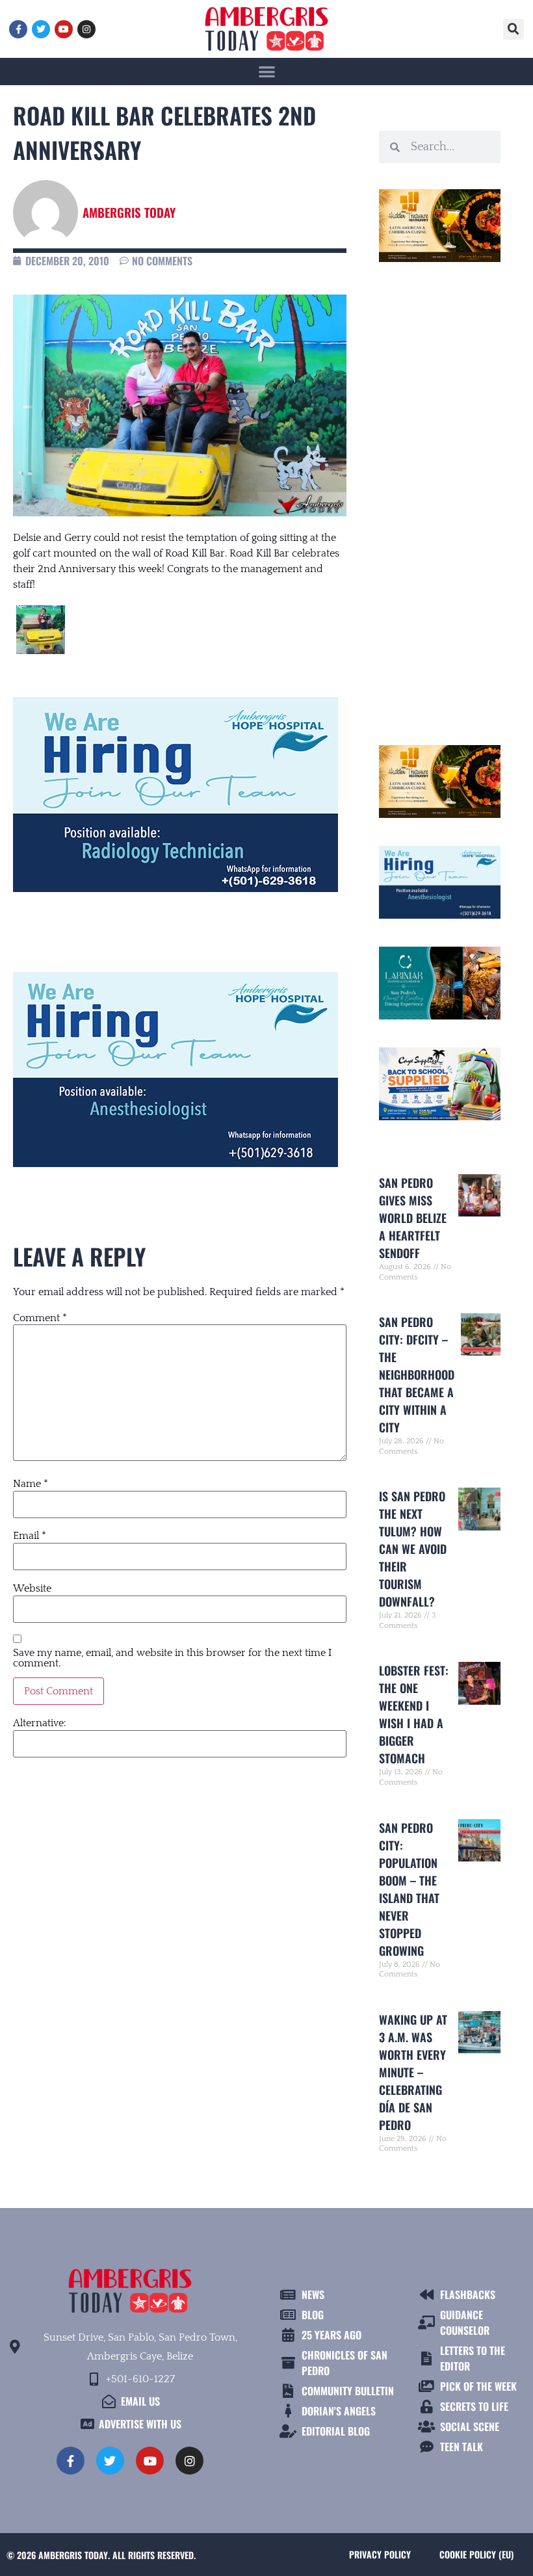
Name (31, 1484)
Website (32, 1588)
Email (30, 1536)
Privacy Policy (380, 2554)
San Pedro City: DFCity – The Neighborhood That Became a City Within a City (417, 1374)
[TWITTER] (41, 29)
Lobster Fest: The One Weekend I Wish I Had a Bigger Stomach (414, 1714)
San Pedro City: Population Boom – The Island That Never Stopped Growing (409, 1889)
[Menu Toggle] (267, 71)
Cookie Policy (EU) (476, 2554)
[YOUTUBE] (64, 29)
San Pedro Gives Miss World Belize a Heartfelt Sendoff (413, 1218)
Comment (40, 1318)
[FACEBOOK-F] (18, 29)
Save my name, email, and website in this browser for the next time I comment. (172, 1658)
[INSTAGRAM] (86, 29)
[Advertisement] (440, 498)
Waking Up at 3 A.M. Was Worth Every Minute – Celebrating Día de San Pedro (413, 2072)
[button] (513, 29)
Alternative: (40, 1723)
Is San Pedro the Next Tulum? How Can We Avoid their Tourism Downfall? (413, 1549)
